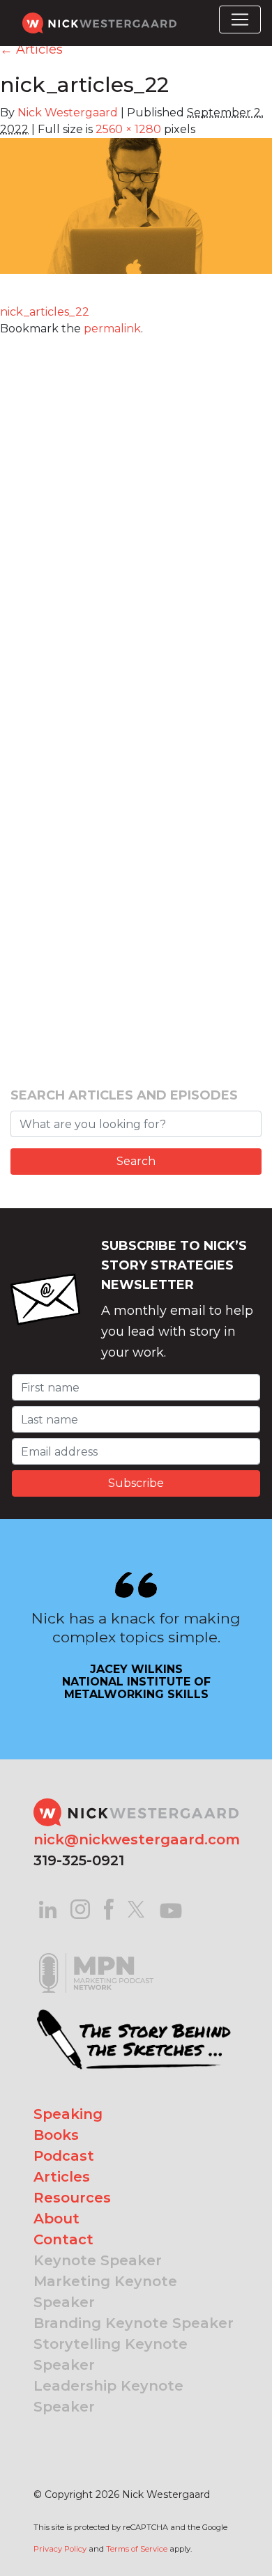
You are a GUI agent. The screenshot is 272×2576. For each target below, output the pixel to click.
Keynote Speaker (98, 2260)
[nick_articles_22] (136, 215)
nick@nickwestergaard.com (137, 1840)
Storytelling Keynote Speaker (111, 2354)
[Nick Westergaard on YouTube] (171, 1908)
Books (56, 2135)
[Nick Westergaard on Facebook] (109, 1908)
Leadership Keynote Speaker (108, 2396)
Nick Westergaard (68, 113)
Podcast (64, 2156)
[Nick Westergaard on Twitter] (136, 1908)
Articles (31, 49)
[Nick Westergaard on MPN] (96, 1956)
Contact (63, 2239)
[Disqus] (136, 511)
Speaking (68, 2114)
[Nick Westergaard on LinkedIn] (48, 1908)
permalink (112, 329)
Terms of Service (137, 2549)
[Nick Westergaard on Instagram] (80, 1908)
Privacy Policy (60, 2549)
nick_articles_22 (45, 312)
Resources (72, 2198)
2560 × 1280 (128, 129)
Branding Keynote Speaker (134, 2323)
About (56, 2219)
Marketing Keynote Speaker (105, 2292)
